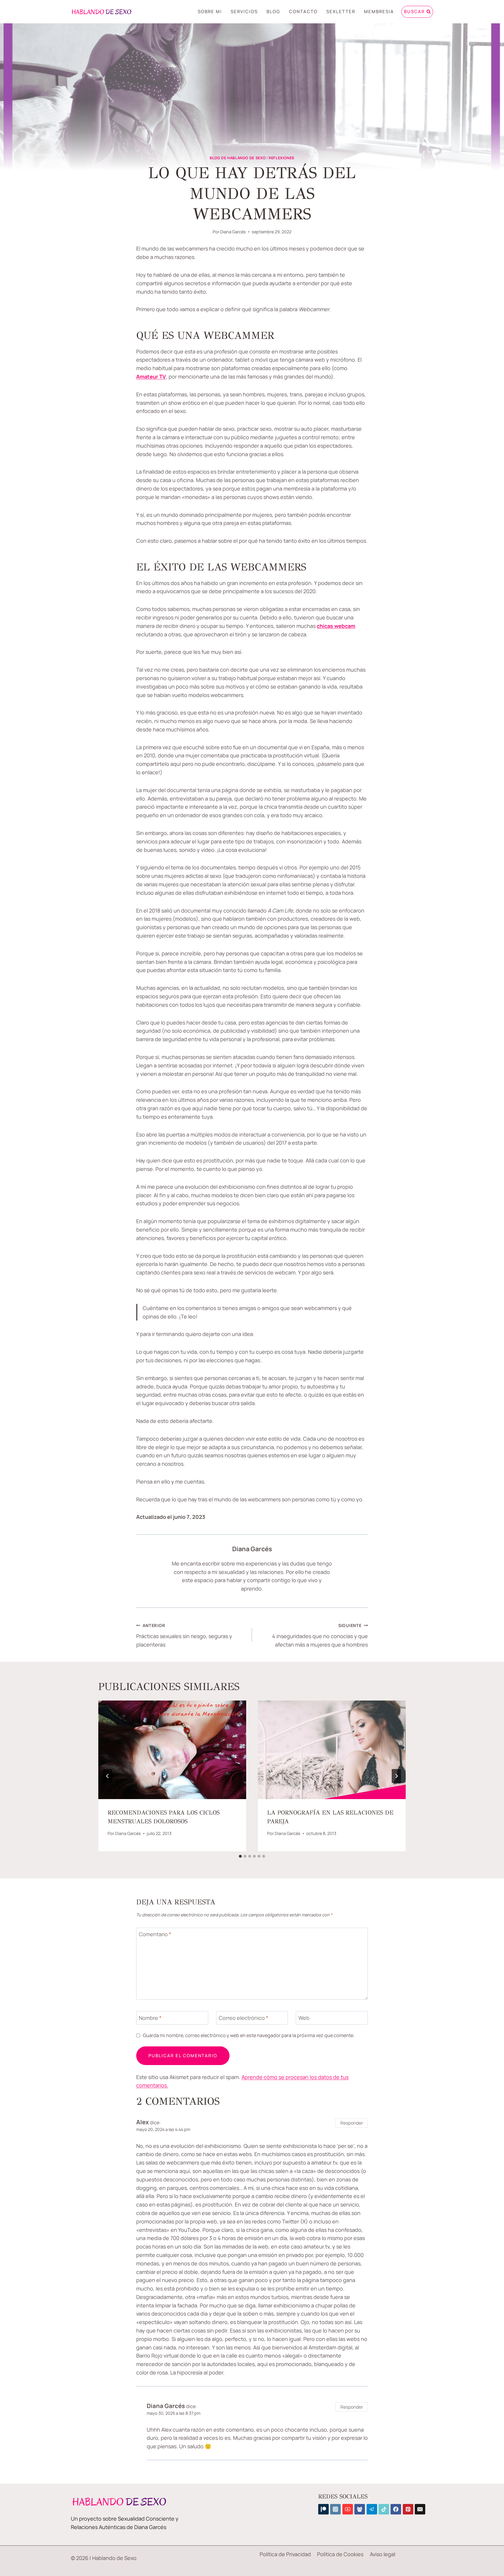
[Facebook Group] (360, 2509)
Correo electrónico (244, 2018)
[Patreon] (323, 2509)
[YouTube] (348, 2509)
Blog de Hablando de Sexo (238, 158)
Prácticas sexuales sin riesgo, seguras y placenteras (184, 1635)
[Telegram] (372, 2509)
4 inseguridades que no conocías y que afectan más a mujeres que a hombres (320, 1635)
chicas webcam (336, 626)
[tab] (240, 1856)
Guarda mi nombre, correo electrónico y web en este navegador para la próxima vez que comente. (249, 2035)
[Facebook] (396, 2509)
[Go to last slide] (108, 1776)
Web (304, 2018)
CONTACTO (303, 12)
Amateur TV (151, 376)
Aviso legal (383, 2554)
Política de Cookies (340, 2554)
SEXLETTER (341, 12)
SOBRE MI (210, 12)
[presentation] (172, 1750)
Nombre (150, 2018)
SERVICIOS (244, 12)
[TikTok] (384, 2509)
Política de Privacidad (285, 2554)
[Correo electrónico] (420, 2509)
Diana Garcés (233, 232)
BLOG (273, 12)
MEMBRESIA (379, 12)
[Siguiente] (396, 1776)
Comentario (155, 1935)
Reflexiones (281, 158)
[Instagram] (335, 2509)
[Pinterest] (408, 2509)
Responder (352, 2123)
